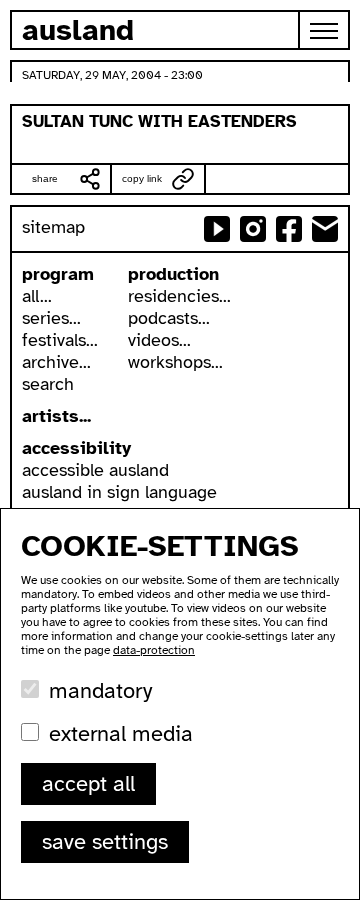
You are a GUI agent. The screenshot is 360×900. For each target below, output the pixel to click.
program (58, 274)
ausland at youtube (217, 229)
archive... (56, 362)
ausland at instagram (253, 229)
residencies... (179, 296)
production (173, 274)
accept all (88, 783)
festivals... (60, 340)
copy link (142, 178)
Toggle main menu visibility (325, 30)
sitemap (53, 227)
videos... (159, 340)
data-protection (154, 650)
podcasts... (169, 318)
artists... (56, 416)
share (45, 178)
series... (51, 318)
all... (37, 296)
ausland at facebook (289, 229)
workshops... (175, 362)
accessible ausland (95, 470)
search (48, 384)
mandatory (100, 690)
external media (121, 733)
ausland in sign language (119, 492)
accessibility (76, 448)
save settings (105, 841)
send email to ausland (325, 229)
